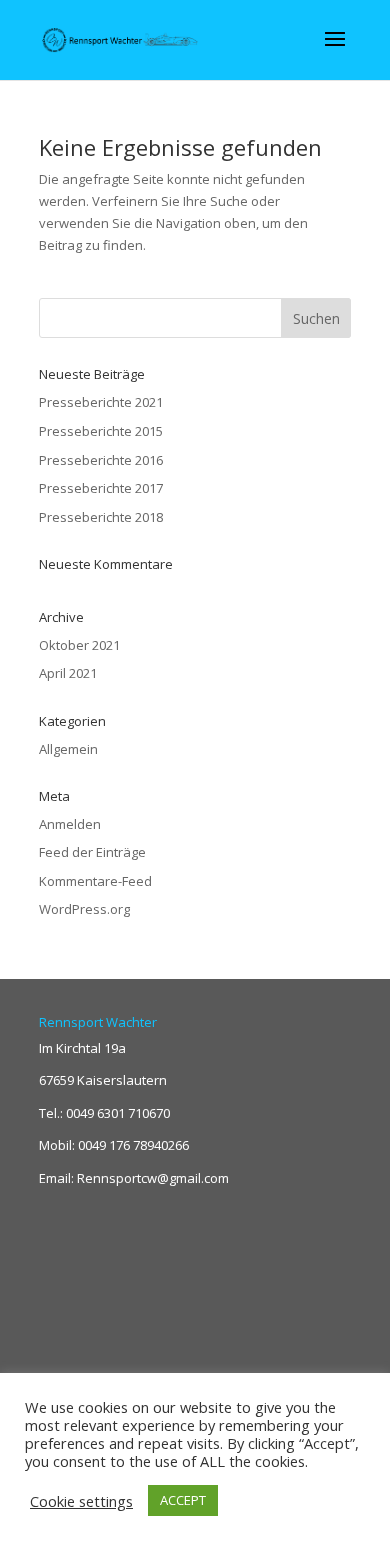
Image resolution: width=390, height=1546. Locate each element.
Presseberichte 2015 (101, 431)
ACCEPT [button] (183, 1500)
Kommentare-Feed (95, 881)
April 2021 (68, 673)
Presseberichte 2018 (101, 517)
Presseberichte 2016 (101, 460)
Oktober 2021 (79, 645)
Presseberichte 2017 (101, 488)
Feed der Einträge (92, 852)
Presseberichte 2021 (101, 402)
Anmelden (70, 824)
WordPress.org (84, 909)
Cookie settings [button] (81, 1501)
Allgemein (68, 749)
